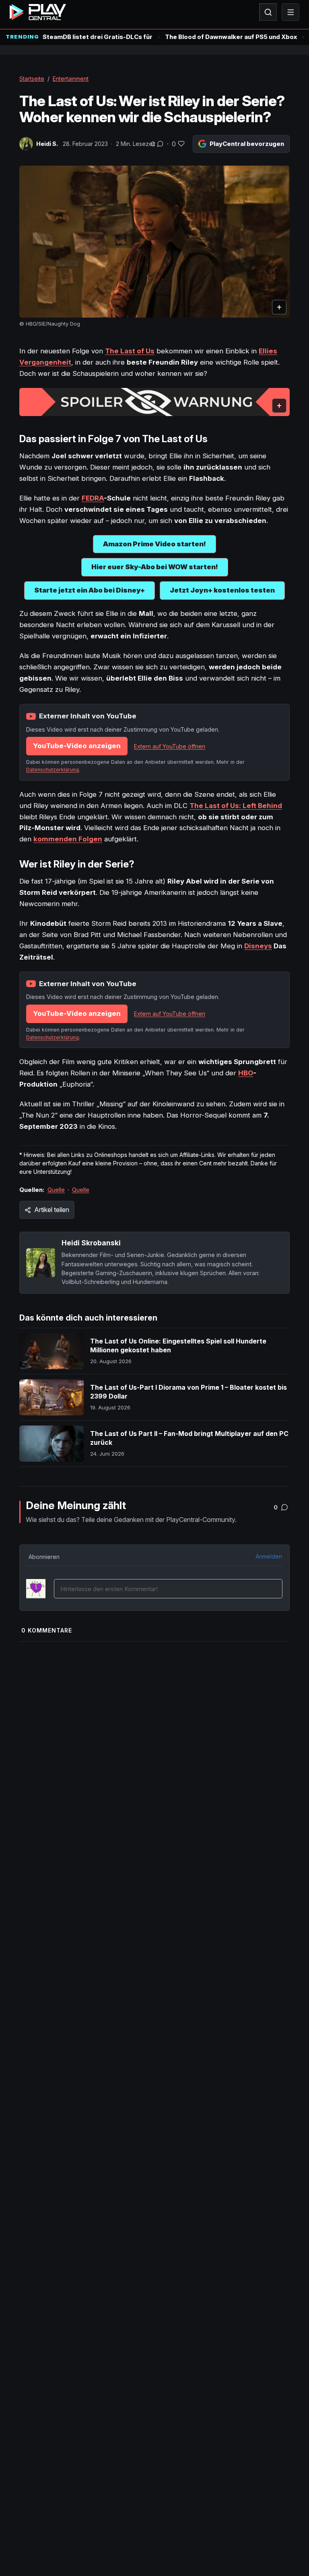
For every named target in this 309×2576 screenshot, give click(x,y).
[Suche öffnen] (268, 12)
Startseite (32, 79)
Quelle (56, 1190)
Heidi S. (47, 144)
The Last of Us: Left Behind (236, 806)
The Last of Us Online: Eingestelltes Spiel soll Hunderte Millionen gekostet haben (178, 1345)
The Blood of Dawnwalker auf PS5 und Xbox (231, 37)
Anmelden (269, 1556)
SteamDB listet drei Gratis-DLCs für (98, 37)
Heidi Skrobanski (91, 1243)
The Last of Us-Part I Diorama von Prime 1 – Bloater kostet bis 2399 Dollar (188, 1392)
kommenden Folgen (68, 839)
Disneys (258, 946)
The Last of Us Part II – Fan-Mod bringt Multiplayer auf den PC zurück (189, 1438)
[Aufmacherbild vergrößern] (154, 242)
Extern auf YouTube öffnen (170, 746)
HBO (246, 1073)
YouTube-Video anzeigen (77, 746)
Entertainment (71, 79)
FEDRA (93, 498)
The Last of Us (130, 351)
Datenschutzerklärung (53, 770)
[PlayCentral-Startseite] (38, 12)
